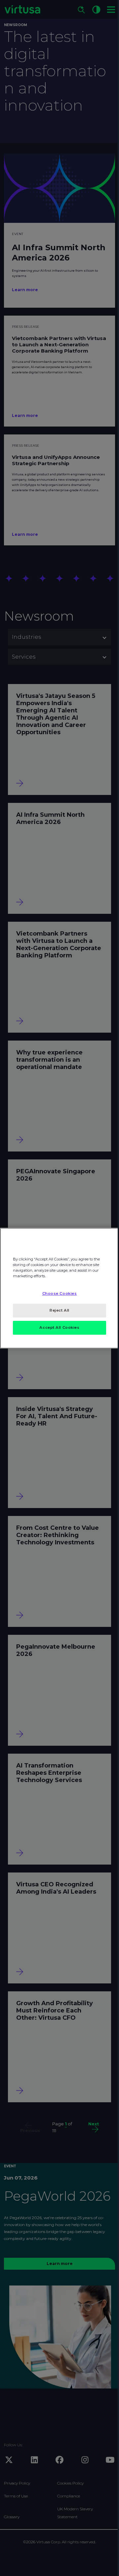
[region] (59, 1288)
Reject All (59, 1310)
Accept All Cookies (59, 1327)
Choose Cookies (60, 1293)
